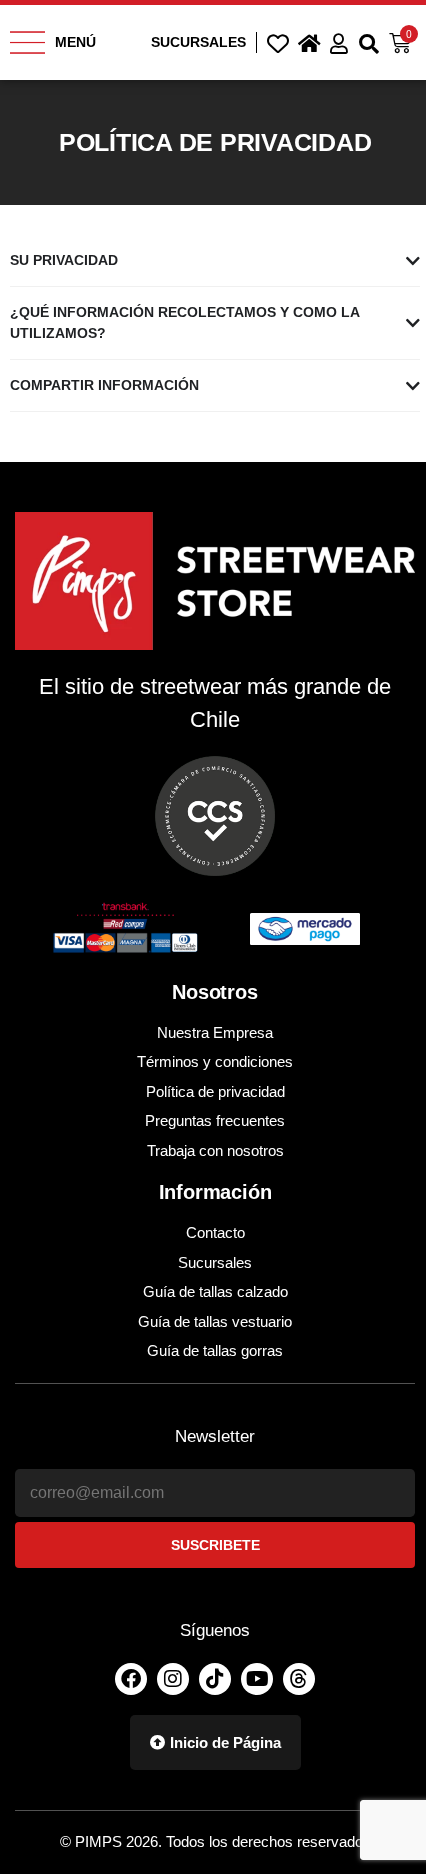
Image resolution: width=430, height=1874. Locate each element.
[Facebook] (124, 1667)
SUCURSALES (198, 42)
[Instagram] (166, 1667)
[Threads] (292, 1667)
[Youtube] (250, 1667)
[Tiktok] (208, 1667)
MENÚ (75, 42)
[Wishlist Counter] (278, 43)
